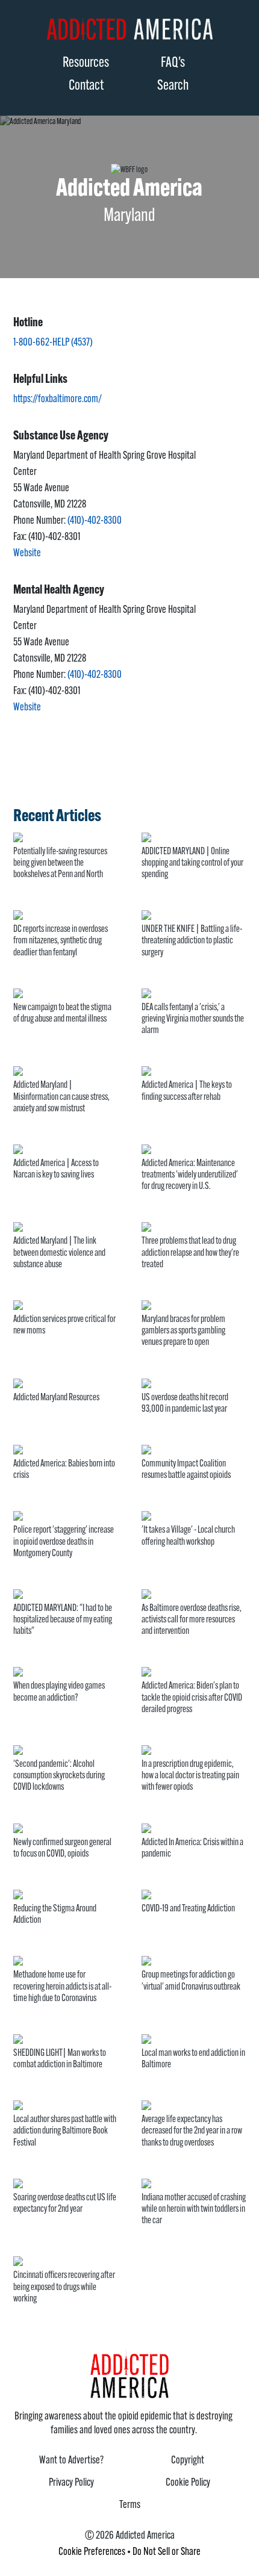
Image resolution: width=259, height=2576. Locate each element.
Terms (130, 2506)
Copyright (188, 2461)
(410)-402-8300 (95, 521)
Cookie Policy (188, 2483)
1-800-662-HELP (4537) (53, 343)
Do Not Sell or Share (167, 2553)
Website (27, 554)
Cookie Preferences (92, 2553)
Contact (86, 86)
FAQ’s (173, 63)
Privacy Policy (71, 2483)
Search (173, 86)
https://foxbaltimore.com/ (58, 400)
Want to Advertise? (71, 2461)
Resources (86, 63)
